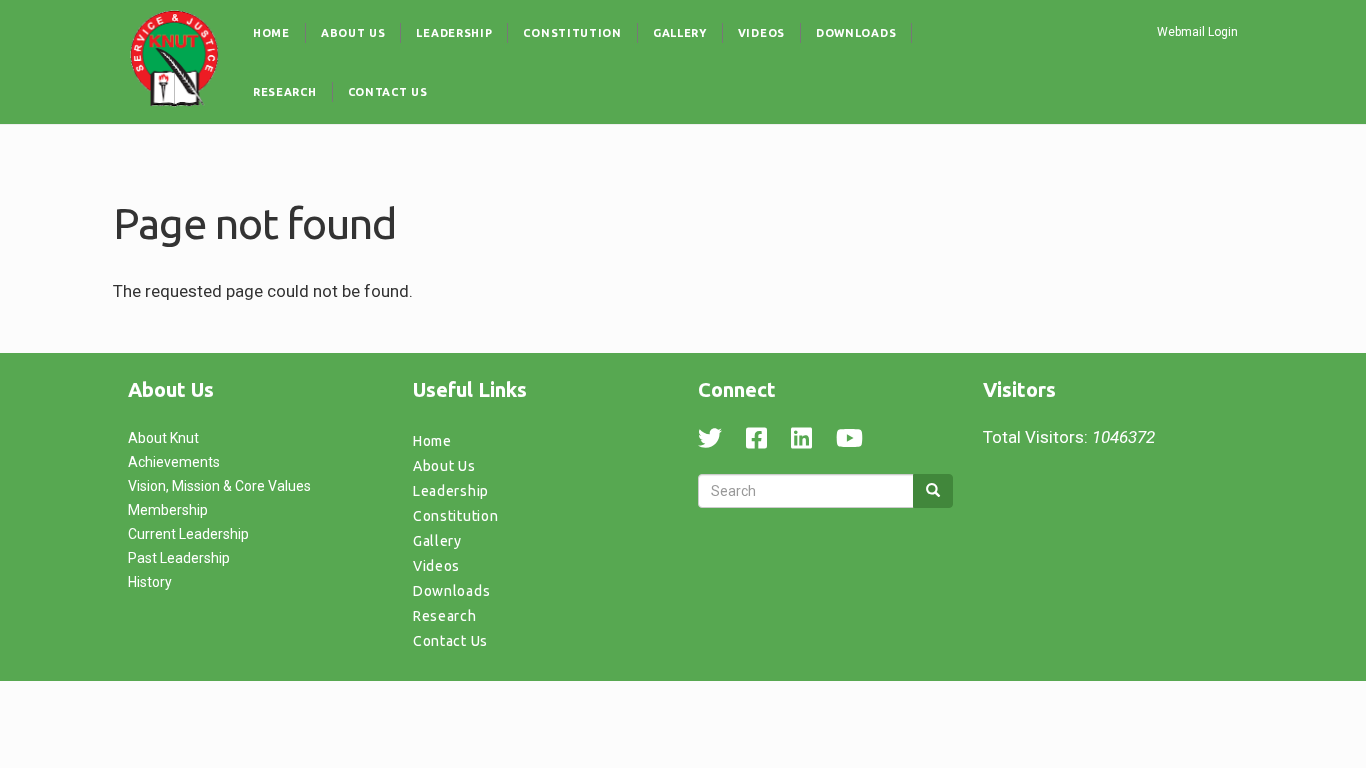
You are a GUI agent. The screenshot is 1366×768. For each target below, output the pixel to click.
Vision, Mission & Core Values (219, 486)
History (150, 582)
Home (271, 33)
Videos (761, 33)
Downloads (856, 33)
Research (285, 92)
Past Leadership (179, 558)
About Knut (163, 438)
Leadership (454, 33)
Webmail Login (1197, 32)
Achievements (174, 462)
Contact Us (388, 92)
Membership (168, 510)
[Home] (174, 58)
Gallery (680, 33)
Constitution (572, 33)
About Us (353, 33)
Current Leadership (188, 534)
